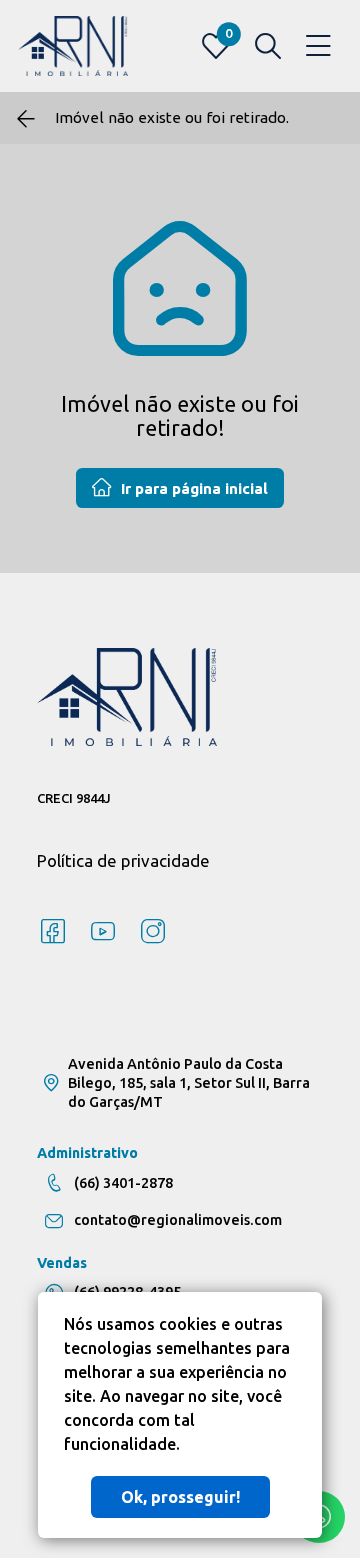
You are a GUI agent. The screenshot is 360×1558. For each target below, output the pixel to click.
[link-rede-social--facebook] (53, 932)
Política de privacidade (123, 860)
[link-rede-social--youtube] (103, 932)
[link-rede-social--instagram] (153, 932)
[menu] (318, 46)
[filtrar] (268, 46)
